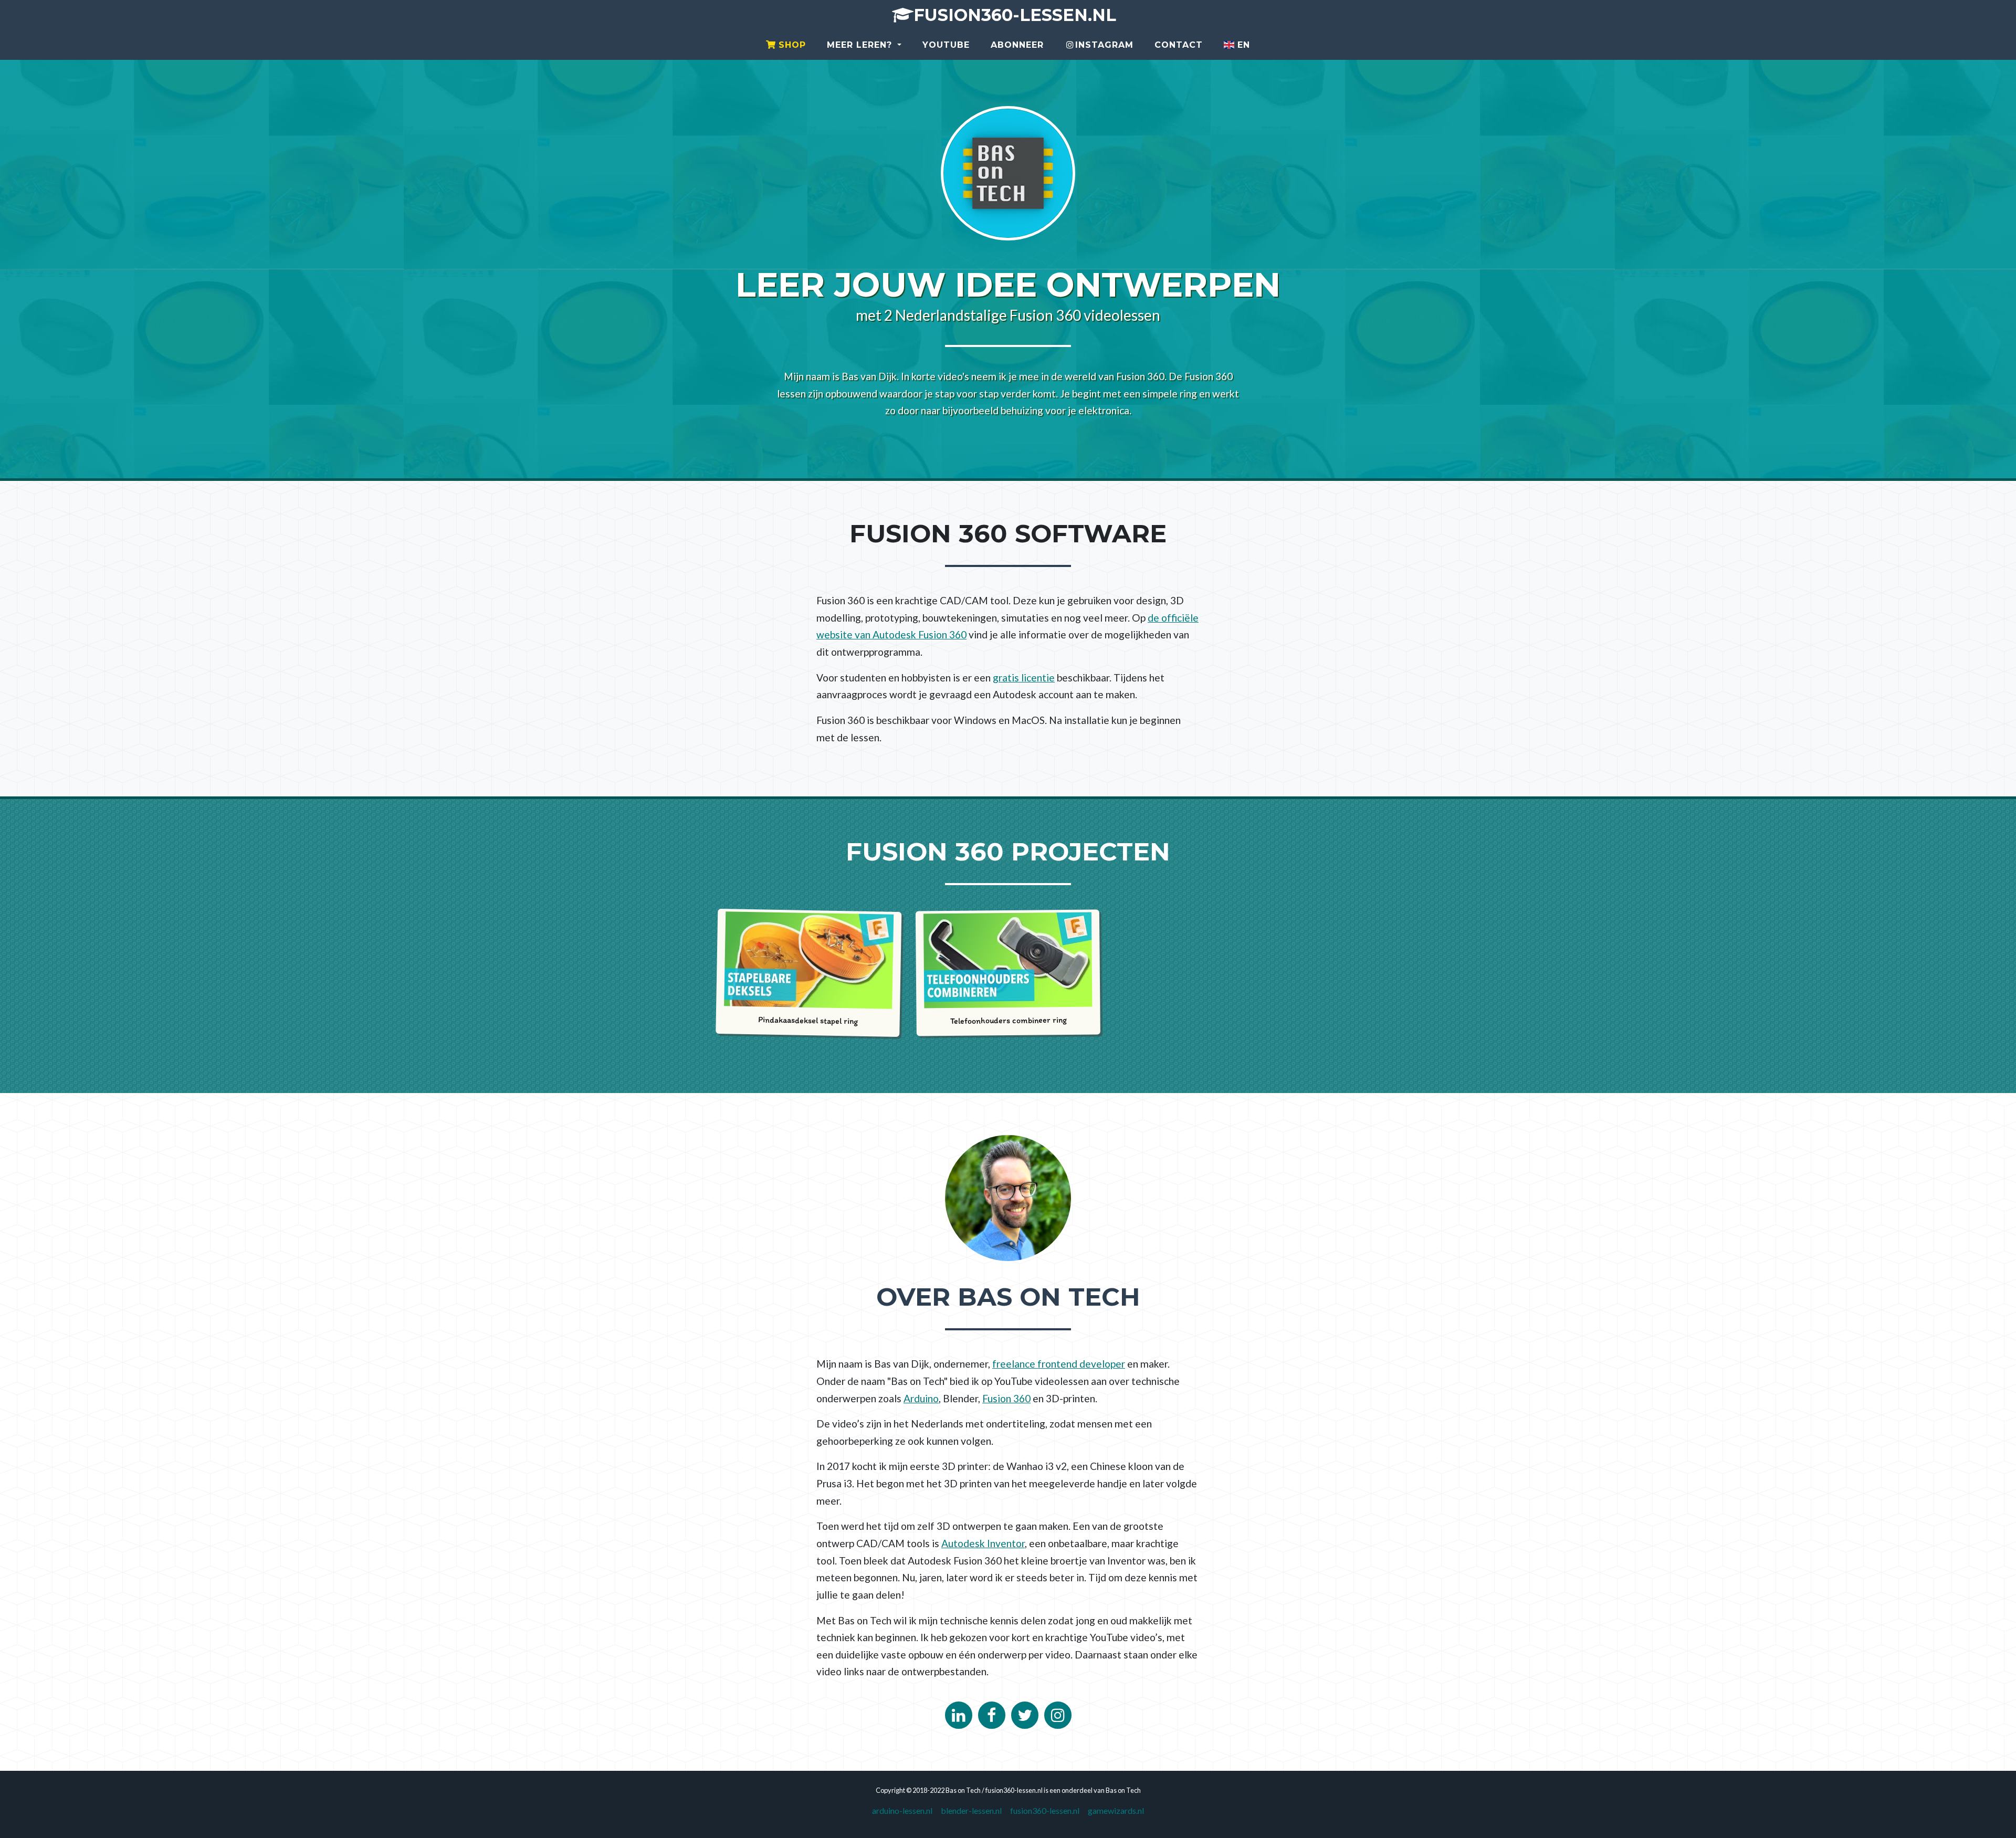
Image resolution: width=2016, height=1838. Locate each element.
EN (1242, 45)
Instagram (1104, 45)
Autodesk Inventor (983, 1543)
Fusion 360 (1006, 1398)
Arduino (921, 1398)
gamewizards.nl (1116, 1810)
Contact (1179, 45)
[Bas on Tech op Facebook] (992, 1715)
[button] (864, 45)
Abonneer (1017, 45)
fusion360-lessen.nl (1015, 15)
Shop (791, 45)
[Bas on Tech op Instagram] (1058, 1715)
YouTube (946, 45)
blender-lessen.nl (971, 1810)
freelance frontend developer (1059, 1364)
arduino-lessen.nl (902, 1810)
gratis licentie (1024, 678)
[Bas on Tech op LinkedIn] (959, 1715)
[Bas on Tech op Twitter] (1025, 1715)
